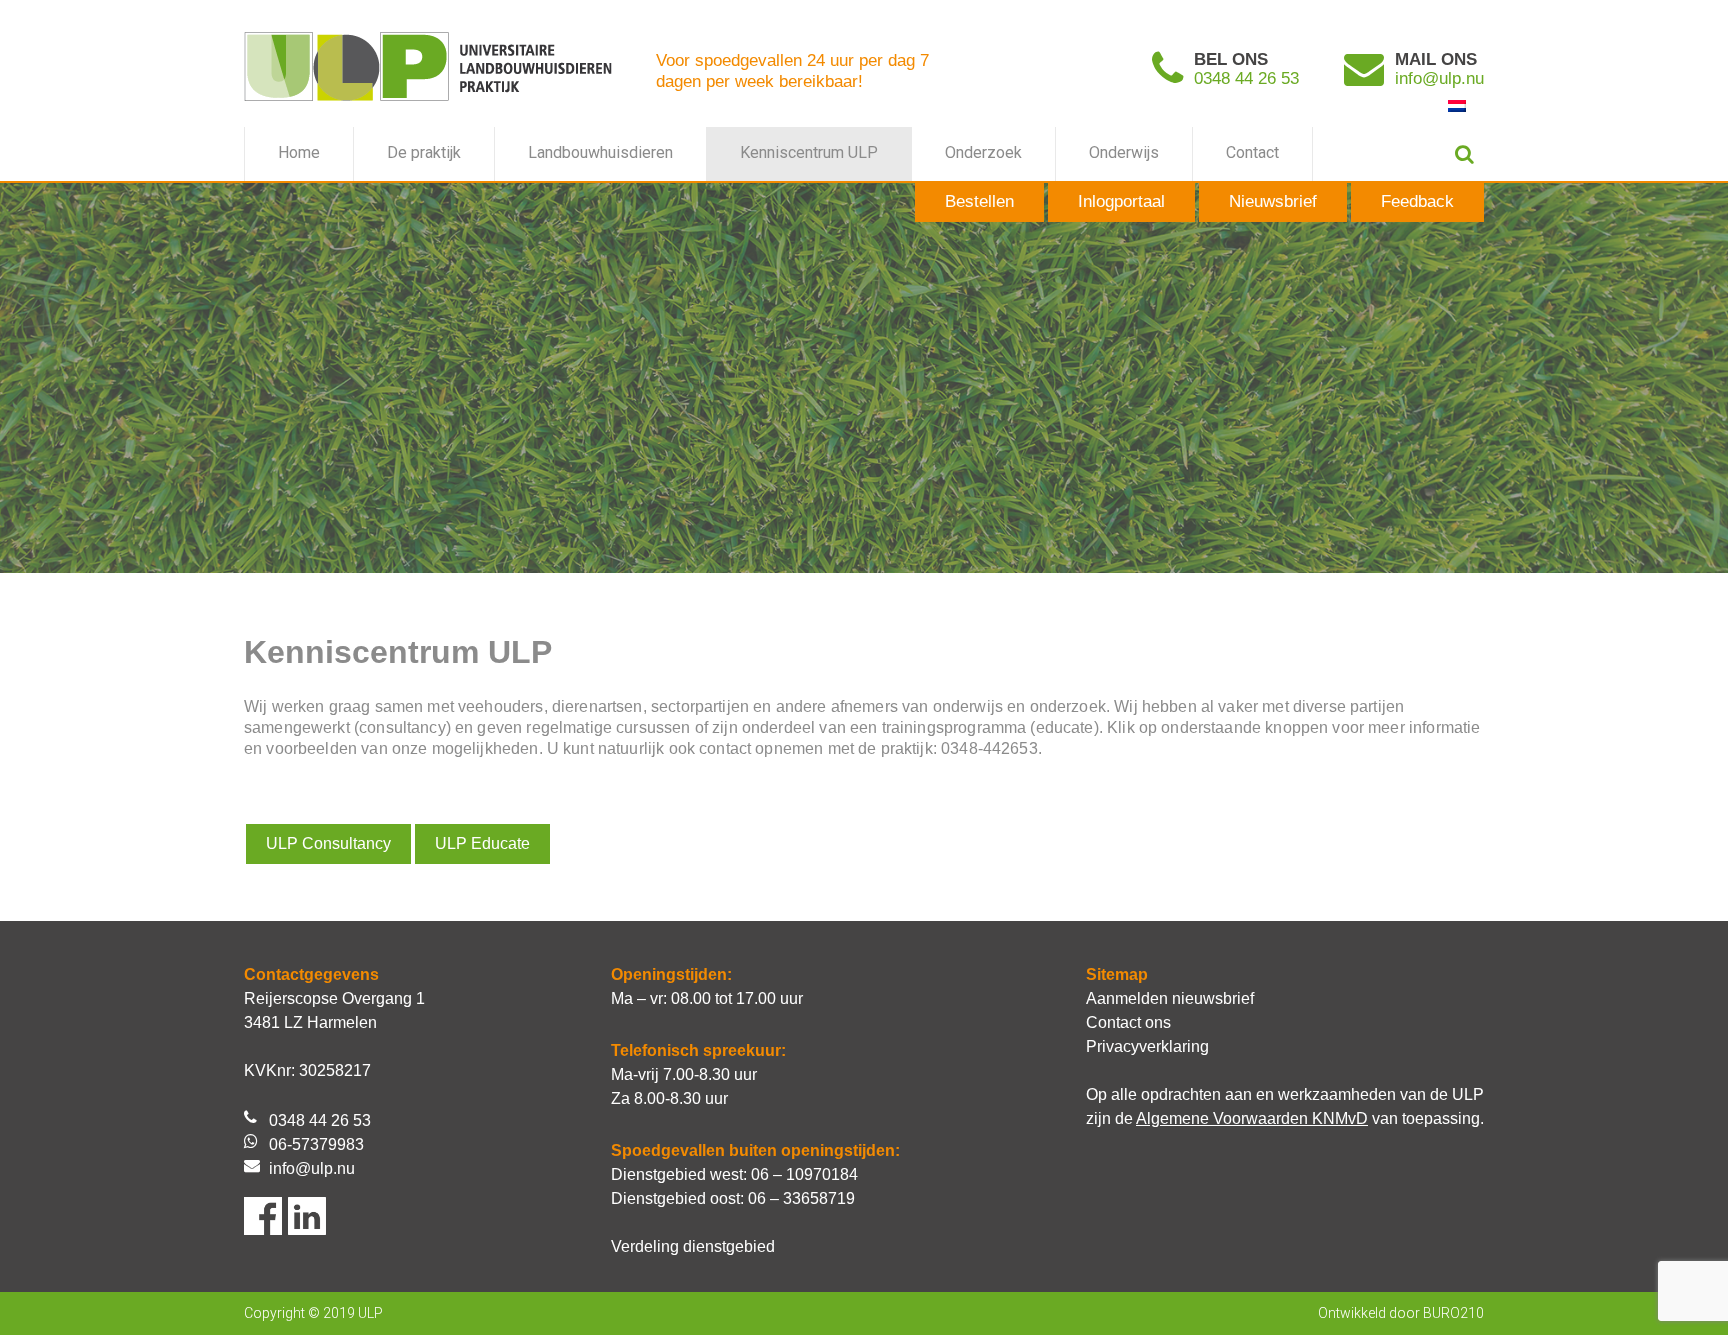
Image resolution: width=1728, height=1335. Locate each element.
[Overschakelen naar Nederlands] (1457, 105)
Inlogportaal (1121, 201)
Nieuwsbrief (1273, 201)
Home (299, 152)
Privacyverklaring (1147, 1046)
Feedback (1417, 201)
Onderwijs (1124, 152)
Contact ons (1128, 1022)
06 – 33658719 (801, 1198)
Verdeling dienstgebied (693, 1246)
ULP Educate (482, 843)
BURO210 (1453, 1313)
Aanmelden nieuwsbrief (1170, 998)
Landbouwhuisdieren (600, 152)
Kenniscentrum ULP (809, 152)
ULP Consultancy (328, 843)
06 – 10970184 (804, 1174)
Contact (1252, 152)
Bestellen (979, 201)
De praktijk (424, 152)
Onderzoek (983, 152)
